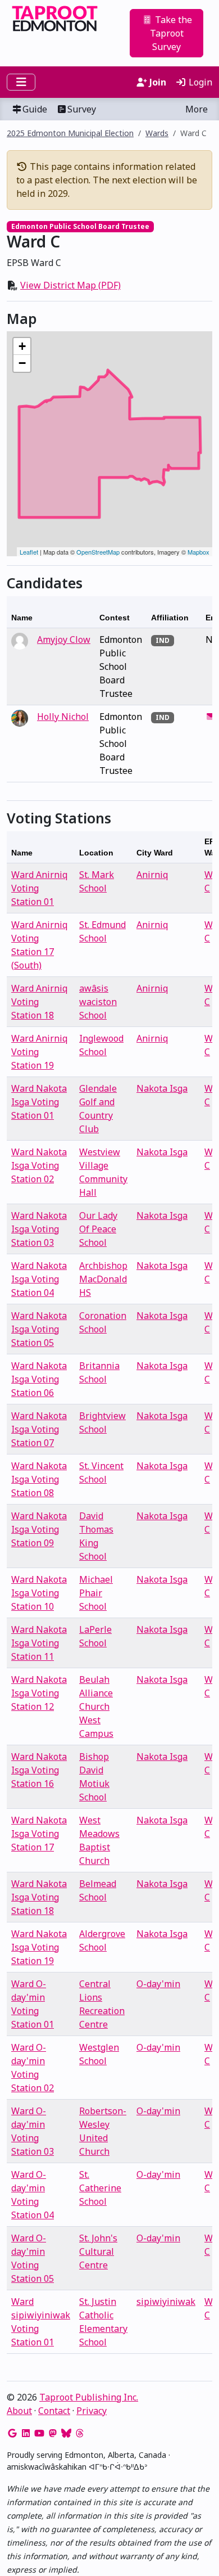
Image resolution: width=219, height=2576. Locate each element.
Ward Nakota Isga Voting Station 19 (39, 1947)
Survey (82, 109)
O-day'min (158, 1984)
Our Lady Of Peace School (98, 1229)
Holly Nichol (63, 717)
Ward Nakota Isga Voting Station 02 (39, 1165)
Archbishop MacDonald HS (103, 1279)
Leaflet (29, 552)
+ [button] (22, 346)
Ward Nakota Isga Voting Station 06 (39, 1379)
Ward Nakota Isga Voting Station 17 (39, 1834)
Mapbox (199, 552)
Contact (54, 2411)
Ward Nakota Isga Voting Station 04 (39, 1279)
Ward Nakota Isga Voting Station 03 (39, 1229)
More (197, 109)
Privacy (92, 2411)
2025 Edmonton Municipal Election (70, 133)
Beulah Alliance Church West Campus (96, 1706)
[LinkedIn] (26, 2433)
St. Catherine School (100, 2188)
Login (199, 82)
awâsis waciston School (98, 1002)
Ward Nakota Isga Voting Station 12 (39, 1693)
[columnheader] (51, 612)
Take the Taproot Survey (171, 33)
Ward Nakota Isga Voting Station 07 (39, 1429)
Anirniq (152, 875)
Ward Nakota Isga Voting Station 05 (39, 1329)
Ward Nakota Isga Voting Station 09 (39, 1529)
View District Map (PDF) (70, 285)
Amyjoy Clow (64, 640)
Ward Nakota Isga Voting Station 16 (39, 1770)
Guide (35, 109)
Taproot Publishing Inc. (89, 2397)
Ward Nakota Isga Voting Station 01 (39, 1102)
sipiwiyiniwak (166, 2302)
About (19, 2411)
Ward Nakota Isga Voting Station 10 (39, 1593)
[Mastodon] (53, 2433)
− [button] (22, 363)
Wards (157, 133)
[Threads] (80, 2433)
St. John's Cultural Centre (98, 2251)
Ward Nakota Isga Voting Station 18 (39, 1897)
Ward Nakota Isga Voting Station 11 (39, 1643)
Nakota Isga (162, 1088)
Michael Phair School (96, 1593)
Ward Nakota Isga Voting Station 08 (39, 1479)
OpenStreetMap (98, 552)
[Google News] (12, 2433)
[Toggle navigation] (21, 82)
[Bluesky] (66, 2433)
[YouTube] (39, 2433)
